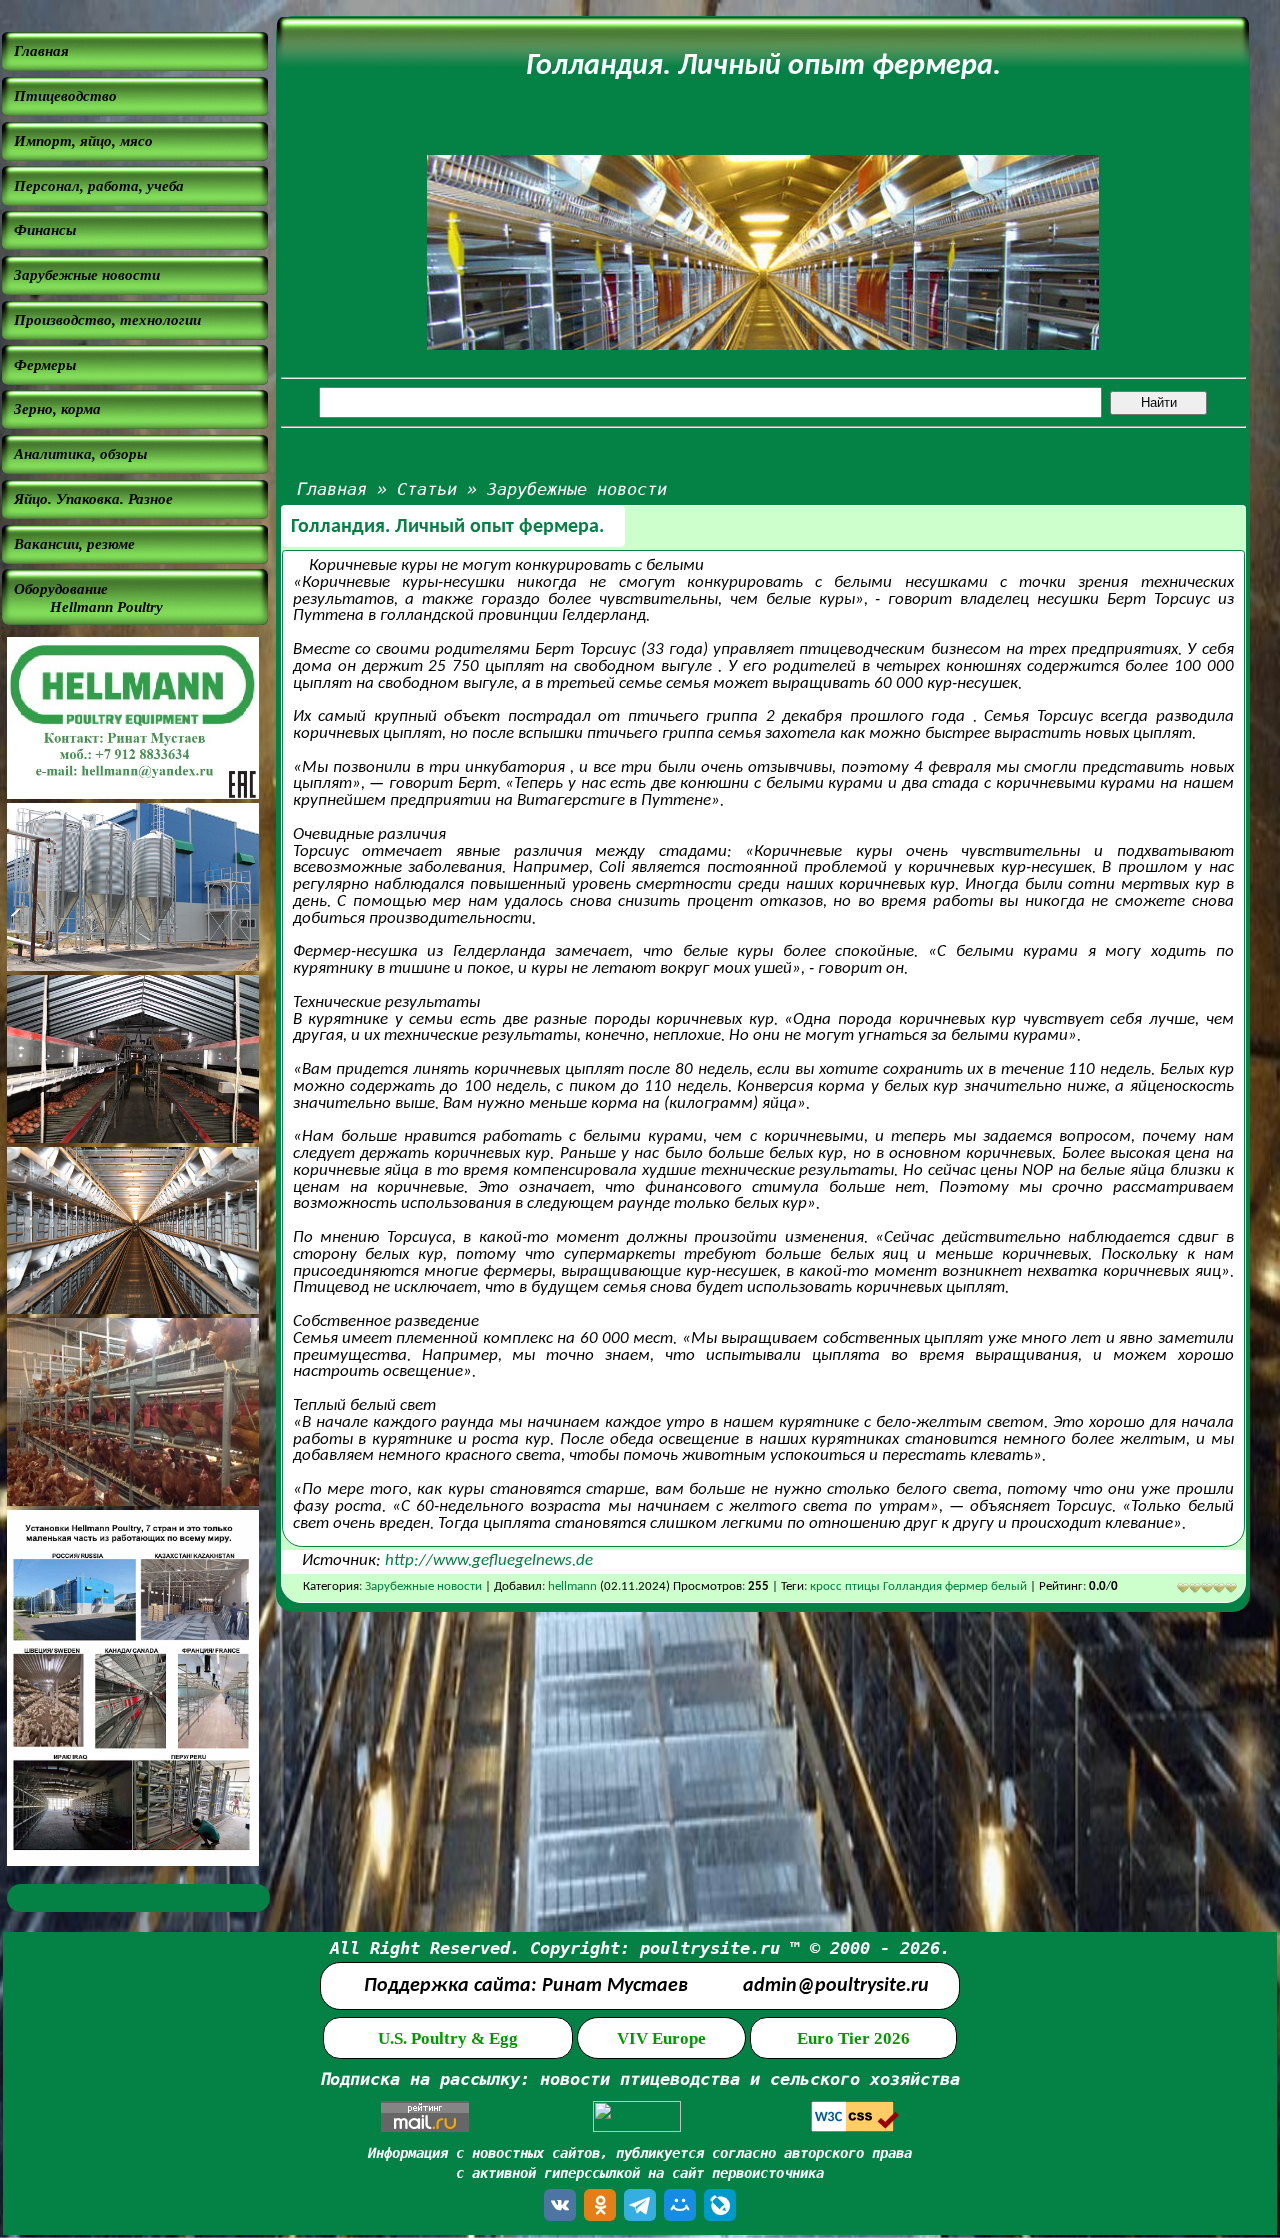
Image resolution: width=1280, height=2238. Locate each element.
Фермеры (45, 364)
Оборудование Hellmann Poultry (88, 597)
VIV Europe (661, 2038)
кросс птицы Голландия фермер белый (920, 1586)
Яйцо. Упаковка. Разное (93, 498)
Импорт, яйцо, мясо (83, 140)
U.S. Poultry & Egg (448, 2038)
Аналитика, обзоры (80, 453)
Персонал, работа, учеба (99, 185)
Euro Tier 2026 (853, 2038)
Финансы (45, 229)
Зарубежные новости (87, 274)
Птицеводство (65, 95)
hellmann (572, 1586)
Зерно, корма (57, 408)
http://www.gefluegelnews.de (489, 1560)
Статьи (427, 489)
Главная (41, 50)
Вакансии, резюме (74, 543)
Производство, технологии (107, 319)
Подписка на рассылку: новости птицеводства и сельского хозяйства (640, 2079)
